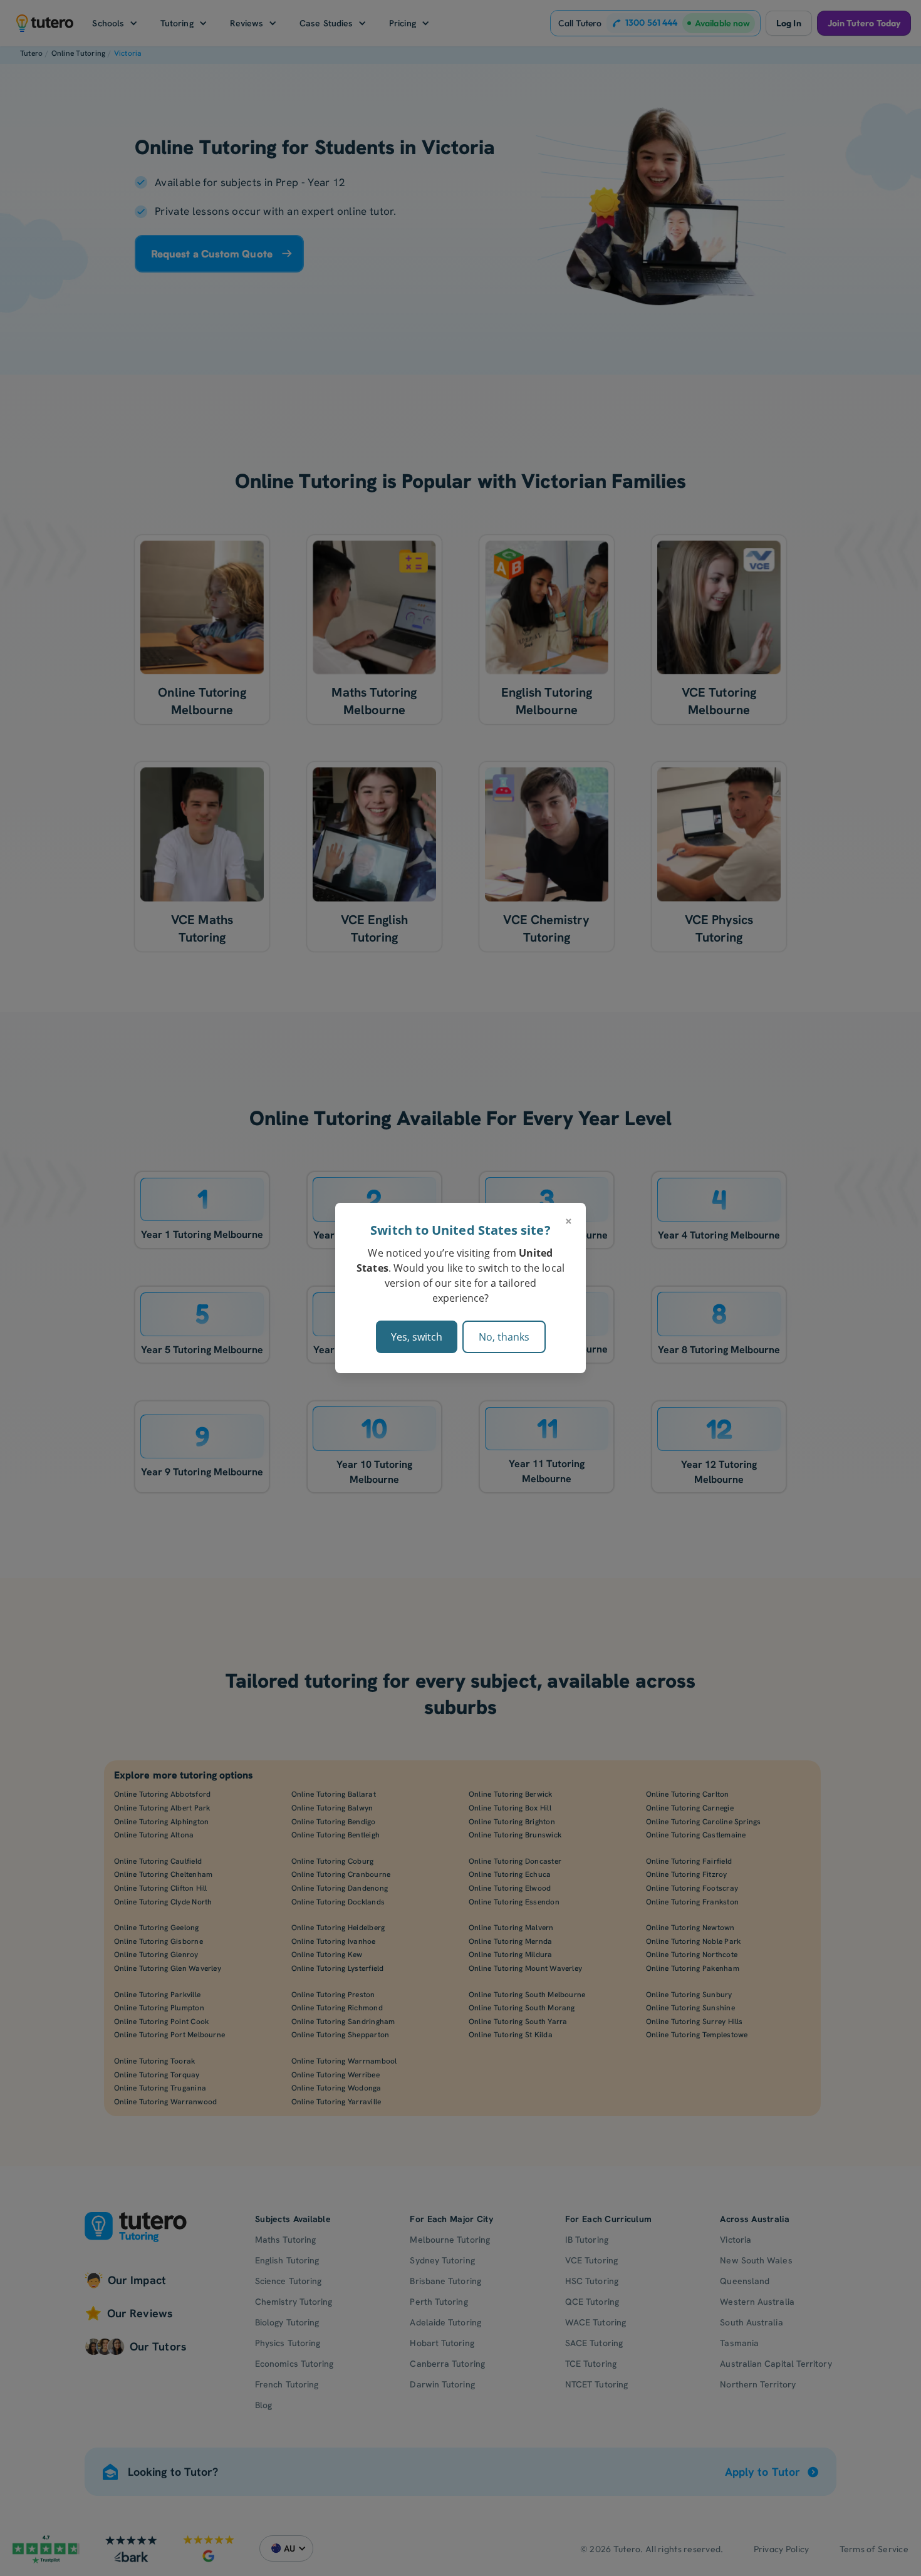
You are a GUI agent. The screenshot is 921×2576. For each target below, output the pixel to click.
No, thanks (504, 1337)
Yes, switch (417, 1337)
